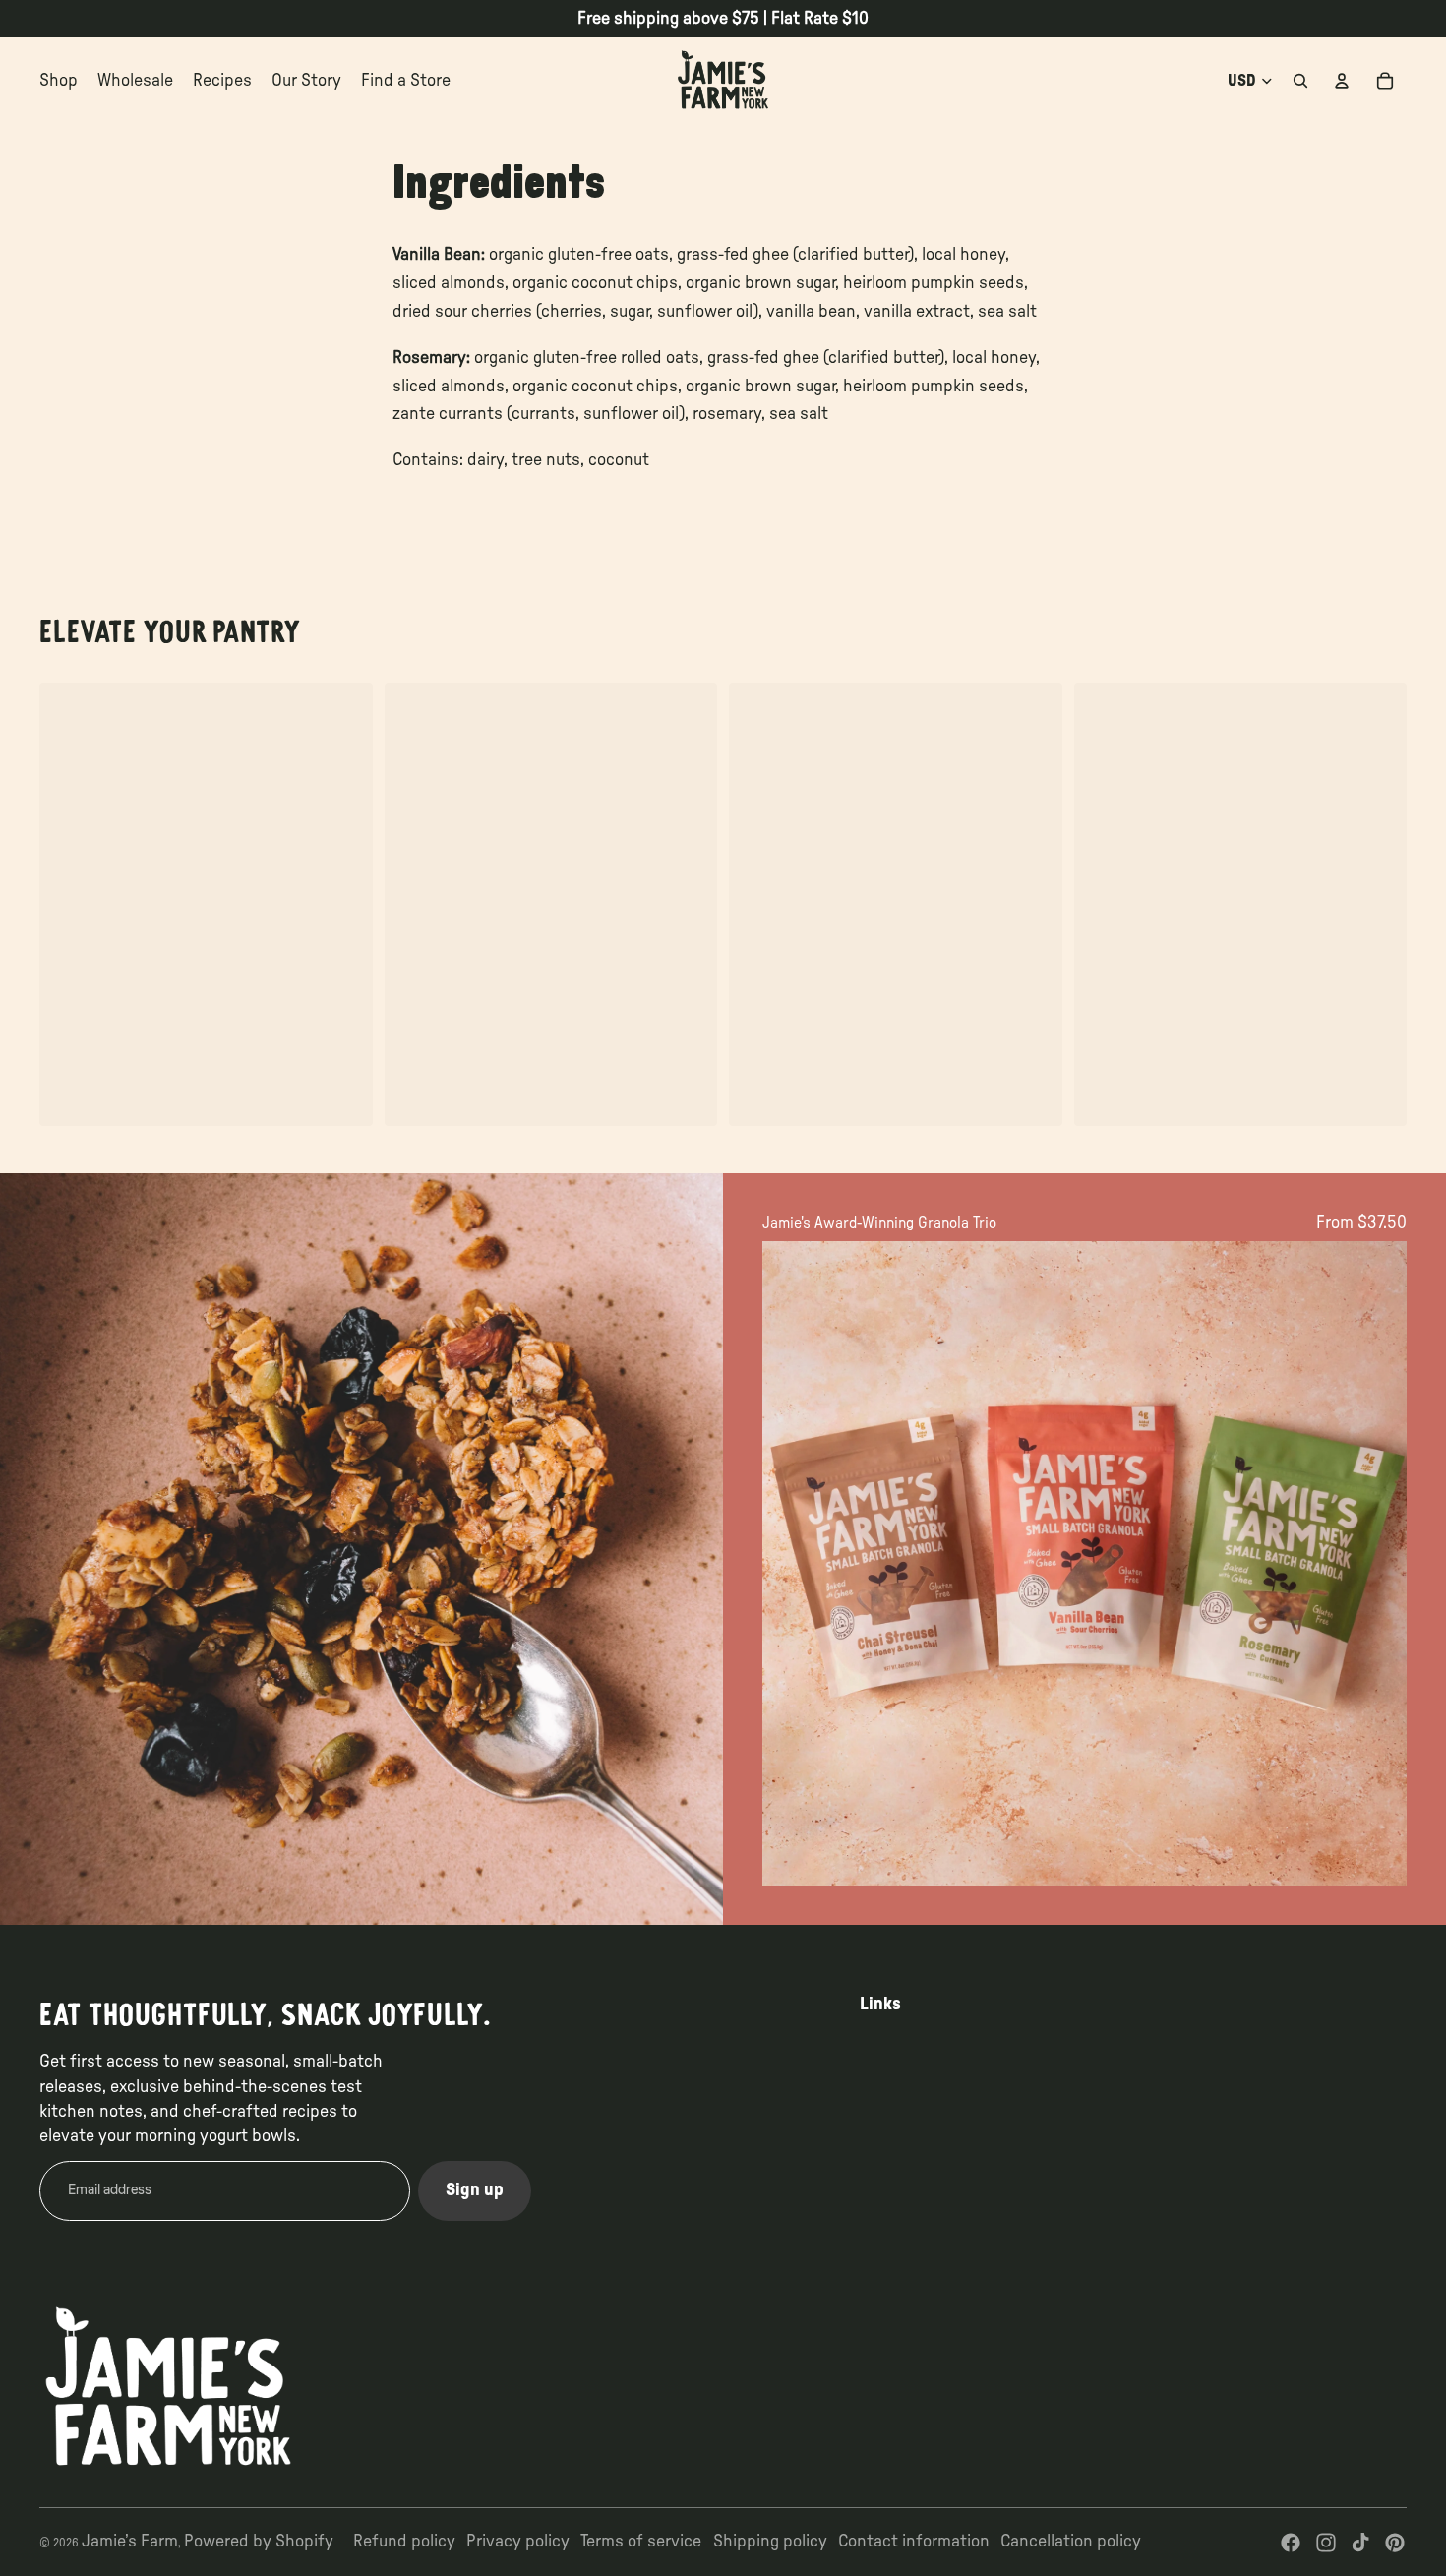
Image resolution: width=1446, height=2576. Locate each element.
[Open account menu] (1342, 81)
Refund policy (404, 2542)
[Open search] (1300, 81)
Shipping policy (770, 2542)
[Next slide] (1377, 1564)
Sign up (475, 2190)
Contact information (914, 2542)
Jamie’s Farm (130, 2542)
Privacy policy (518, 2542)
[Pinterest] (1395, 2543)
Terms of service (641, 2542)
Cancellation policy (1071, 2542)
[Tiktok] (1360, 2543)
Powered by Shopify (259, 2542)
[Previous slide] (792, 1564)
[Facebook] (1291, 2543)
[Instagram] (1326, 2543)
